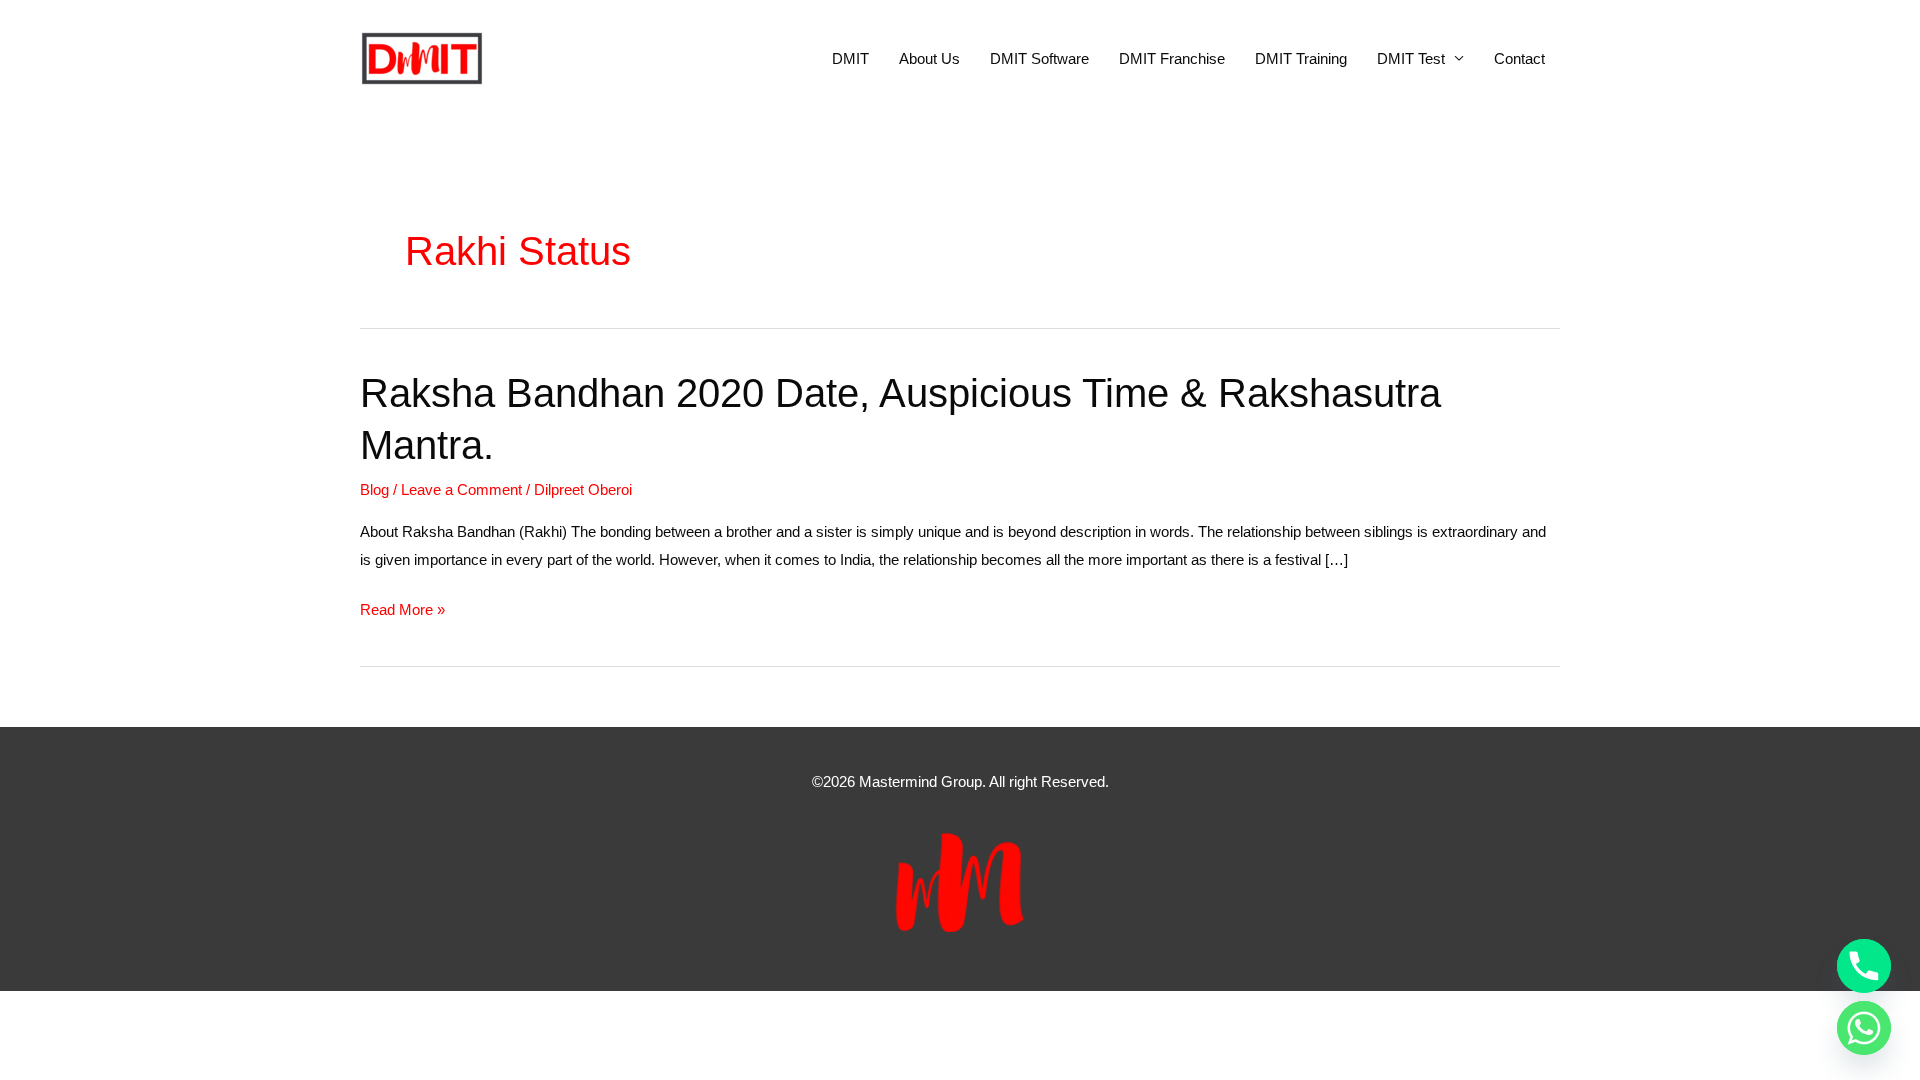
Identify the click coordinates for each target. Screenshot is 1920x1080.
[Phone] (1864, 966)
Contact (1519, 58)
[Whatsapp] (1864, 1028)
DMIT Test (1411, 58)
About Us (929, 58)
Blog (374, 489)
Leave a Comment (461, 489)
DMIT (850, 58)
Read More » (402, 612)
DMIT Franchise (1172, 58)
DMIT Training (1301, 58)
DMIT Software (1039, 58)
